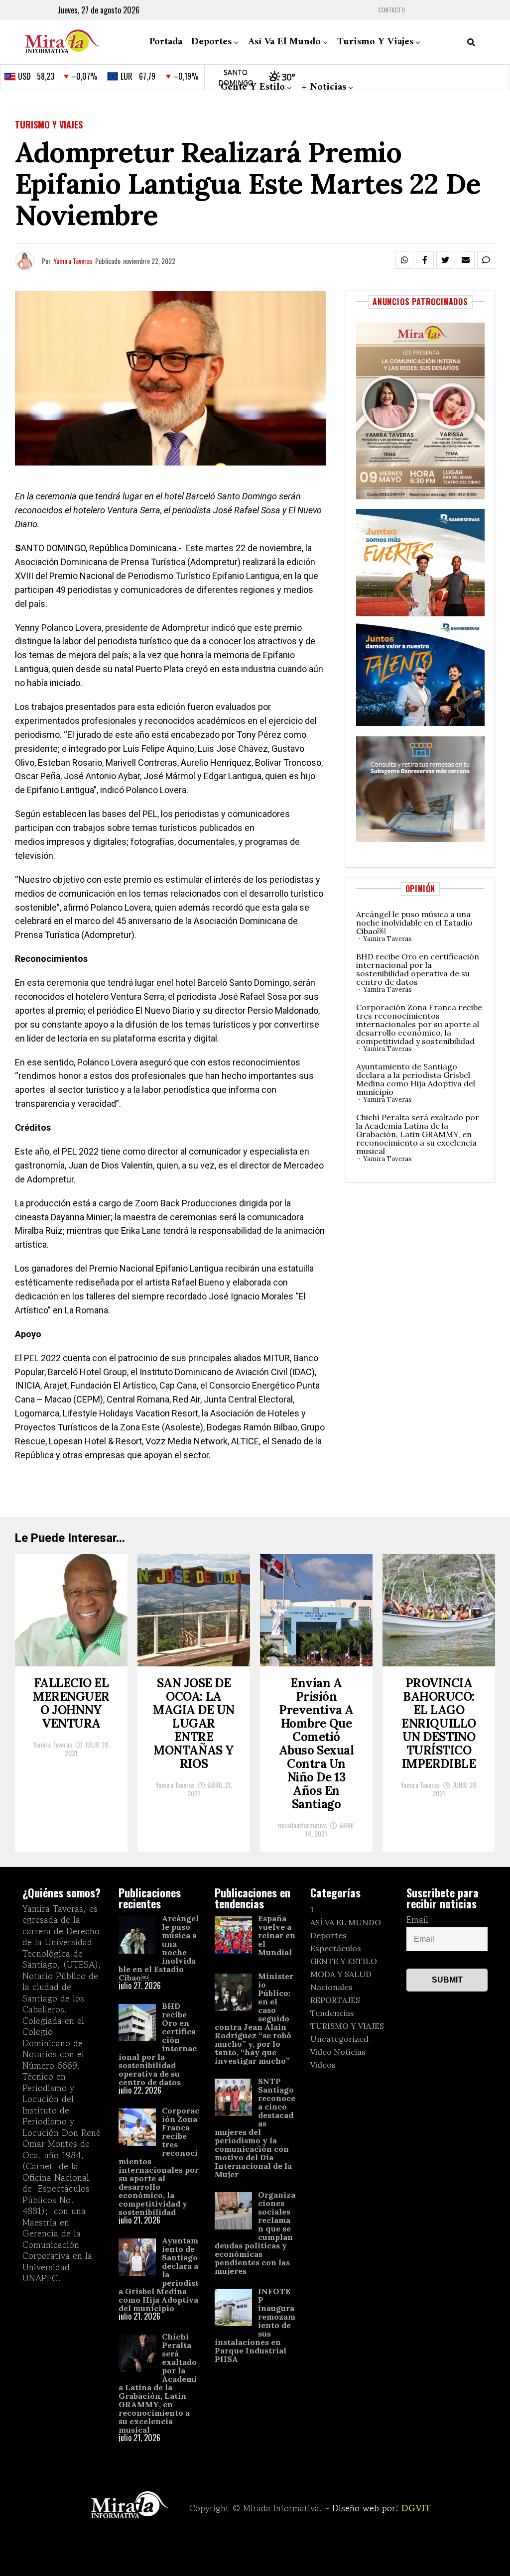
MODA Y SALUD (341, 1974)
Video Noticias (338, 2052)
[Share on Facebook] (425, 260)
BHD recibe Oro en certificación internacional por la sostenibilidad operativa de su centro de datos (418, 969)
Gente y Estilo (253, 87)
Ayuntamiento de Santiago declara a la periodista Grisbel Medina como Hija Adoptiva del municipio (416, 1079)
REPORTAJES (335, 2000)
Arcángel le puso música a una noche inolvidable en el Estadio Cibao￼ (414, 923)
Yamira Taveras (73, 261)
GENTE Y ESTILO (344, 1961)
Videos (323, 2065)
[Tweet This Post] (445, 260)
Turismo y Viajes (375, 42)
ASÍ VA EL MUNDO (346, 1922)
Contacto (391, 10)
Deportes (211, 42)
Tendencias (332, 2013)
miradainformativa (302, 1825)
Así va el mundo (284, 42)
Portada (166, 42)
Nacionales (331, 1987)
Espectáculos (336, 1948)
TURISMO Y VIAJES (347, 2026)
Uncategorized (339, 2039)
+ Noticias (324, 87)
